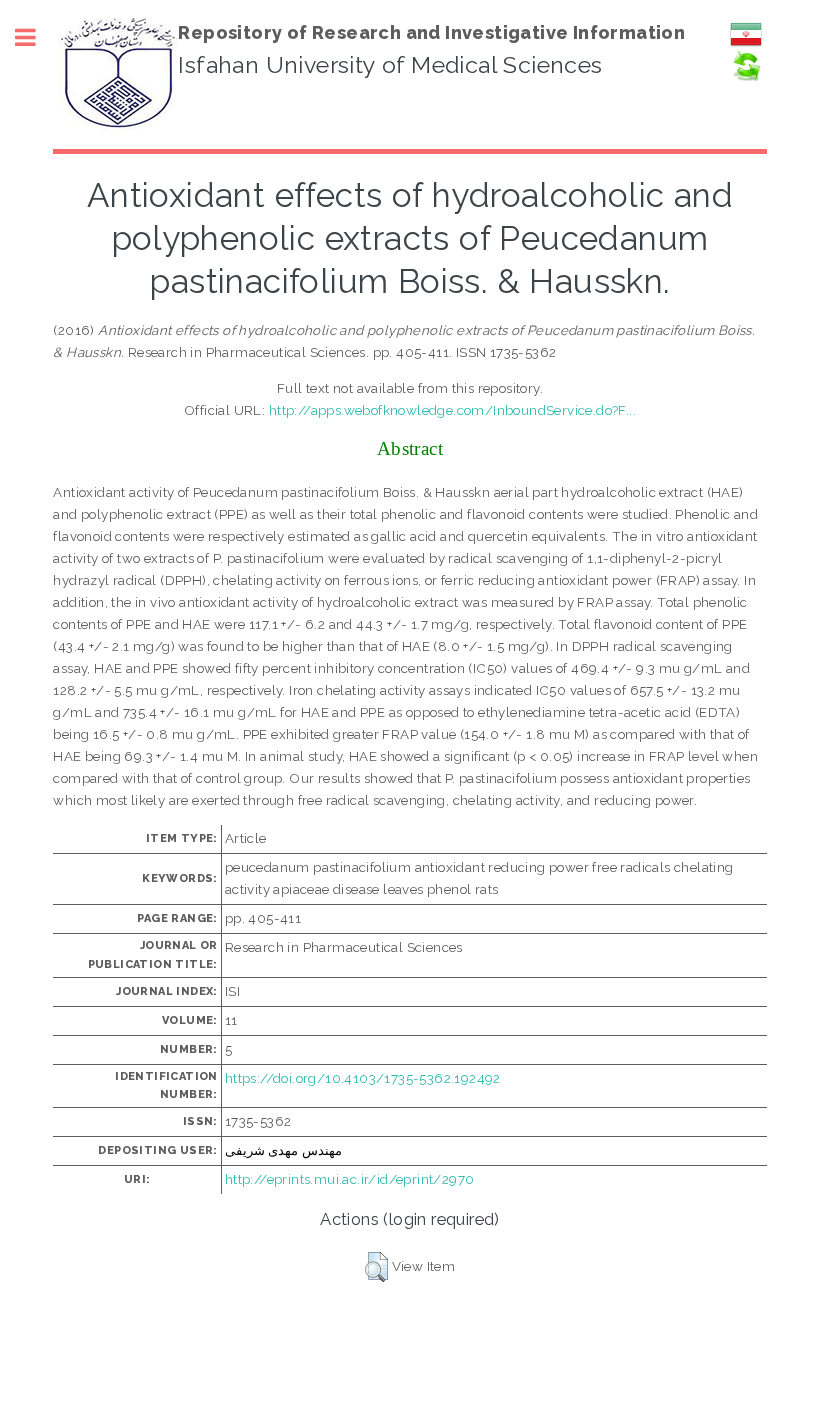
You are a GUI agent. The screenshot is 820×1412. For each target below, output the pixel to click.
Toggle (36, 37)
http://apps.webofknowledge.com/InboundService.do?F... (452, 410)
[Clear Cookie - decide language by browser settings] (746, 77)
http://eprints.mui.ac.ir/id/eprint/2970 (350, 1179)
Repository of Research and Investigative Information (431, 32)
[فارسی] (746, 45)
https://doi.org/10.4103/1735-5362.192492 (363, 1078)
